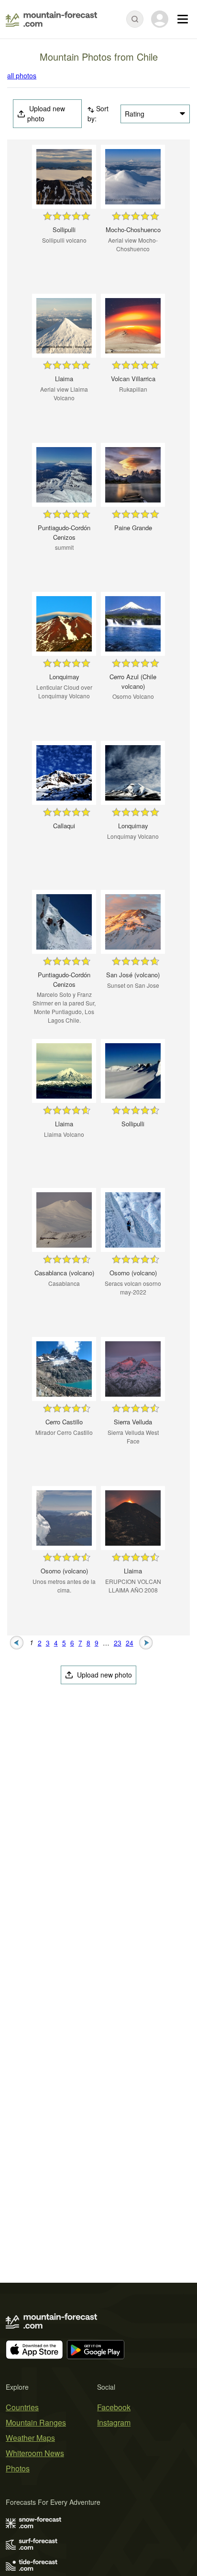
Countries (22, 2407)
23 (118, 1643)
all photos (22, 75)
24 (130, 1643)
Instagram (114, 2422)
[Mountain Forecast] (51, 19)
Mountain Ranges (36, 2422)
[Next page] (146, 1642)
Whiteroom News (35, 2453)
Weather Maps (30, 2438)
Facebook (114, 2407)
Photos (18, 2468)
